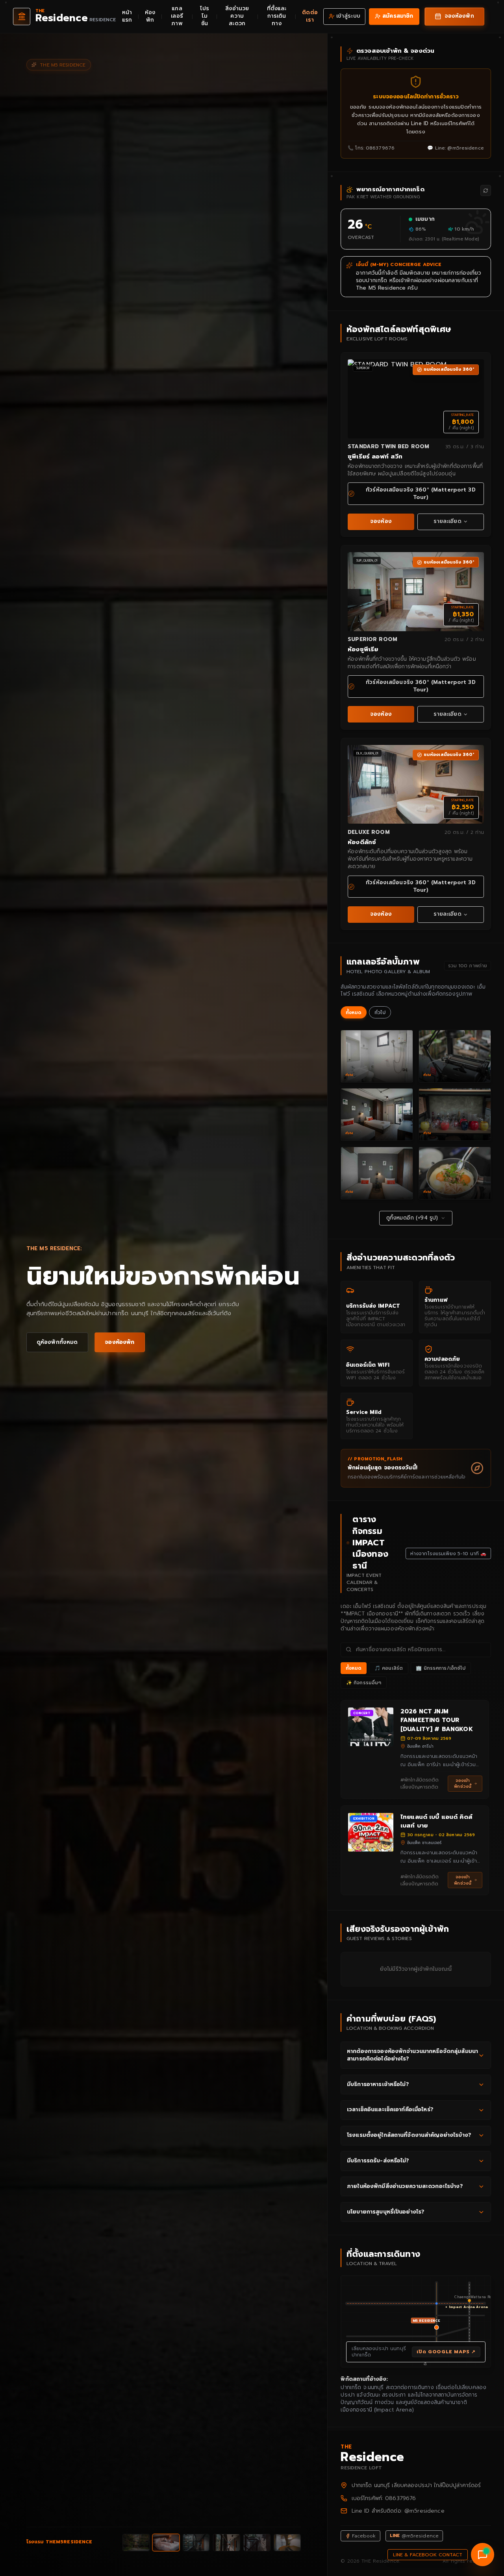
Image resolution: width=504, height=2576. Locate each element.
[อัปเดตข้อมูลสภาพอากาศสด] (486, 190)
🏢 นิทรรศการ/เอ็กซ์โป (441, 1668)
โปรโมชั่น (205, 16)
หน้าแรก (127, 16)
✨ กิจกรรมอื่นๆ (364, 1683)
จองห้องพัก (120, 1342)
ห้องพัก (150, 16)
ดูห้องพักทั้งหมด (57, 1342)
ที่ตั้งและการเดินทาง (277, 16)
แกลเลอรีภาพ (177, 16)
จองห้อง (381, 521)
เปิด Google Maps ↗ (446, 2352)
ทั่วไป (380, 1013)
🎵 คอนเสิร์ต (389, 1668)
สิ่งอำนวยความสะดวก (237, 16)
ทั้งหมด (354, 1013)
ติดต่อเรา (310, 16)
